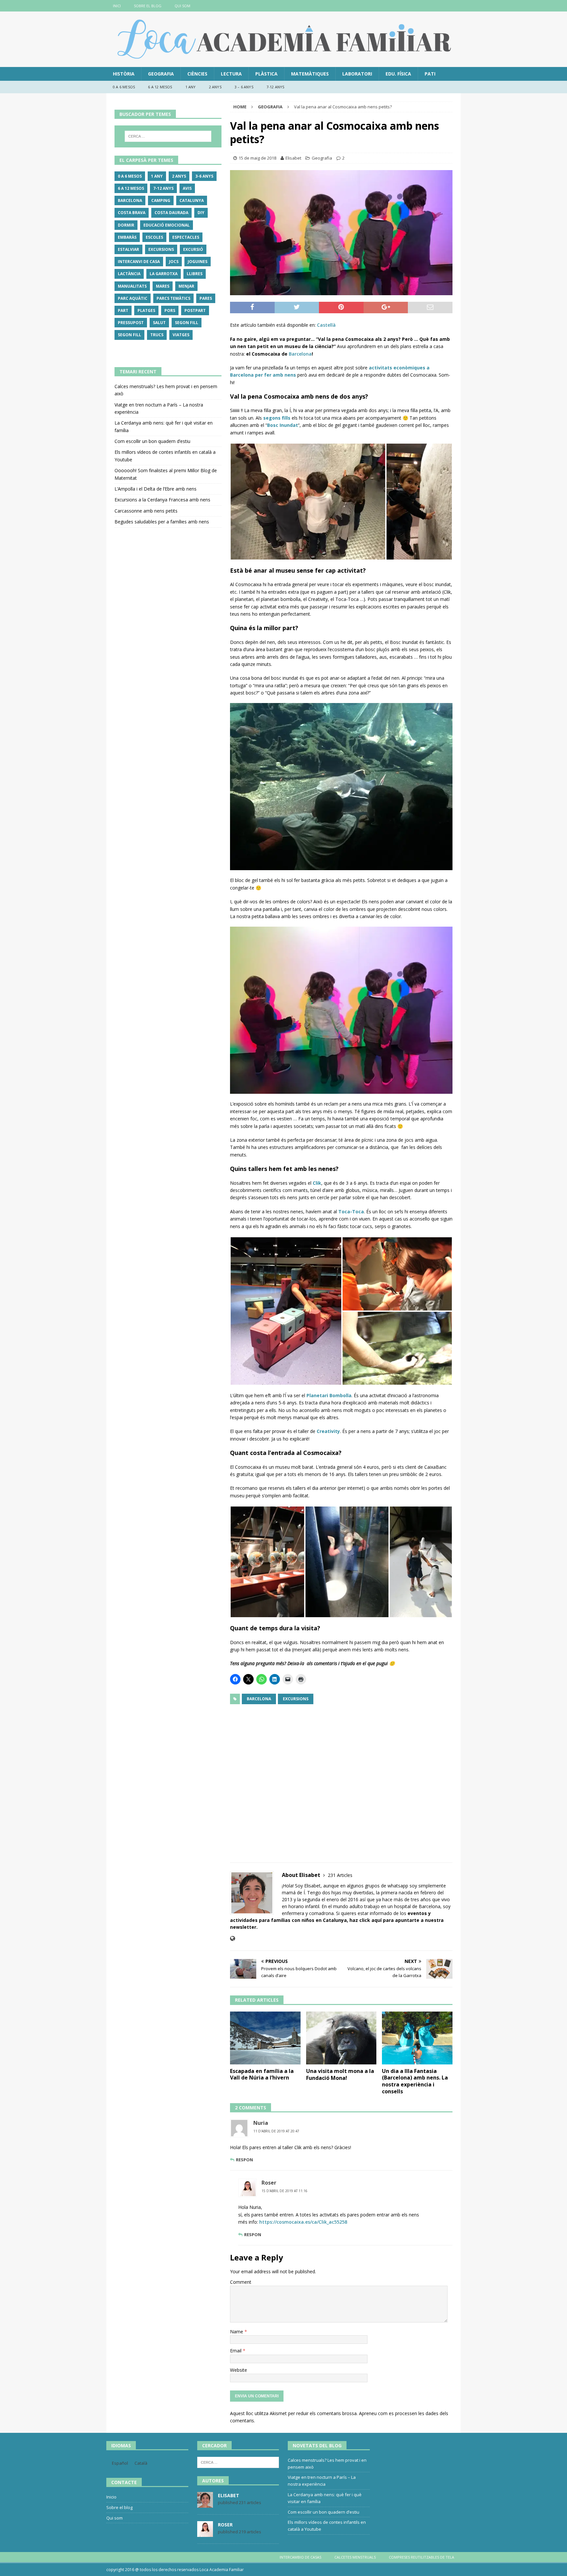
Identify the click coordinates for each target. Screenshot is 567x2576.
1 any (191, 87)
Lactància (129, 274)
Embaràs (127, 237)
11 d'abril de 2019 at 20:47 (276, 2131)
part (123, 310)
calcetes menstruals (355, 2557)
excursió (193, 249)
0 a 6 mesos (124, 87)
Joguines (198, 262)
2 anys (215, 87)
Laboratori (357, 74)
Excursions (296, 1699)
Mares (163, 286)
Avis (187, 188)
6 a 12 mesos (160, 87)
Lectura (231, 74)
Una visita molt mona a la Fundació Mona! (340, 2074)
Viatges (181, 335)
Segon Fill (187, 323)
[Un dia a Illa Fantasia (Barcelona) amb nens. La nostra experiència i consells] (417, 2038)
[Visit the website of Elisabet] (232, 1938)
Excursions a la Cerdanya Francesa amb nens (162, 500)
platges (146, 310)
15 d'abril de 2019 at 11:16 (284, 2191)
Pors (170, 310)
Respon (244, 2160)
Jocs (174, 262)
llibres (195, 274)
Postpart (195, 310)
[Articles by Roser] (205, 2533)
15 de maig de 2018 (257, 158)
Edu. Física (398, 74)
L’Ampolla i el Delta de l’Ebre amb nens (156, 489)
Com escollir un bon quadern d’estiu (152, 441)
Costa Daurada (171, 213)
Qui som (182, 6)
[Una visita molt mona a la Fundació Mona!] (341, 2038)
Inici (117, 6)
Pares (206, 298)
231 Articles (340, 1875)
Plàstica (266, 74)
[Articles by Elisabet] (205, 2504)
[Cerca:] (168, 136)
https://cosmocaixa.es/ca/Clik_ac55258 (303, 2222)
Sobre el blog (148, 6)
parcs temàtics (173, 298)
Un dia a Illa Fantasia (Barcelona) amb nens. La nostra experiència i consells (415, 2081)
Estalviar (128, 249)
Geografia (161, 74)
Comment (241, 2282)
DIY (201, 213)
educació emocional (167, 225)
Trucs (157, 335)
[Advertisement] (341, 1779)
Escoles (154, 237)
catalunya (192, 200)
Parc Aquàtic (133, 298)
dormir (126, 225)
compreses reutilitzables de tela (421, 2557)
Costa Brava (132, 213)
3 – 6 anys (244, 87)
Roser (269, 2183)
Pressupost (131, 323)
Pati (430, 74)
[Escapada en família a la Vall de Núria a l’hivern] (265, 2038)
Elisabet (293, 158)
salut (159, 323)
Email (236, 2351)
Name (237, 2332)
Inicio (111, 2497)
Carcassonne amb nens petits (146, 511)
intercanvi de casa (139, 262)
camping (161, 200)
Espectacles (186, 237)
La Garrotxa (164, 274)
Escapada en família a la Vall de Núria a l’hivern (262, 2074)
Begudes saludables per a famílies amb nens (162, 522)
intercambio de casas (300, 2557)
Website (239, 2370)
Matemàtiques (310, 74)
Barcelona (300, 354)
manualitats (132, 286)
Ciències (197, 74)
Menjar (186, 286)
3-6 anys (204, 176)
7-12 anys (275, 87)
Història (124, 74)
